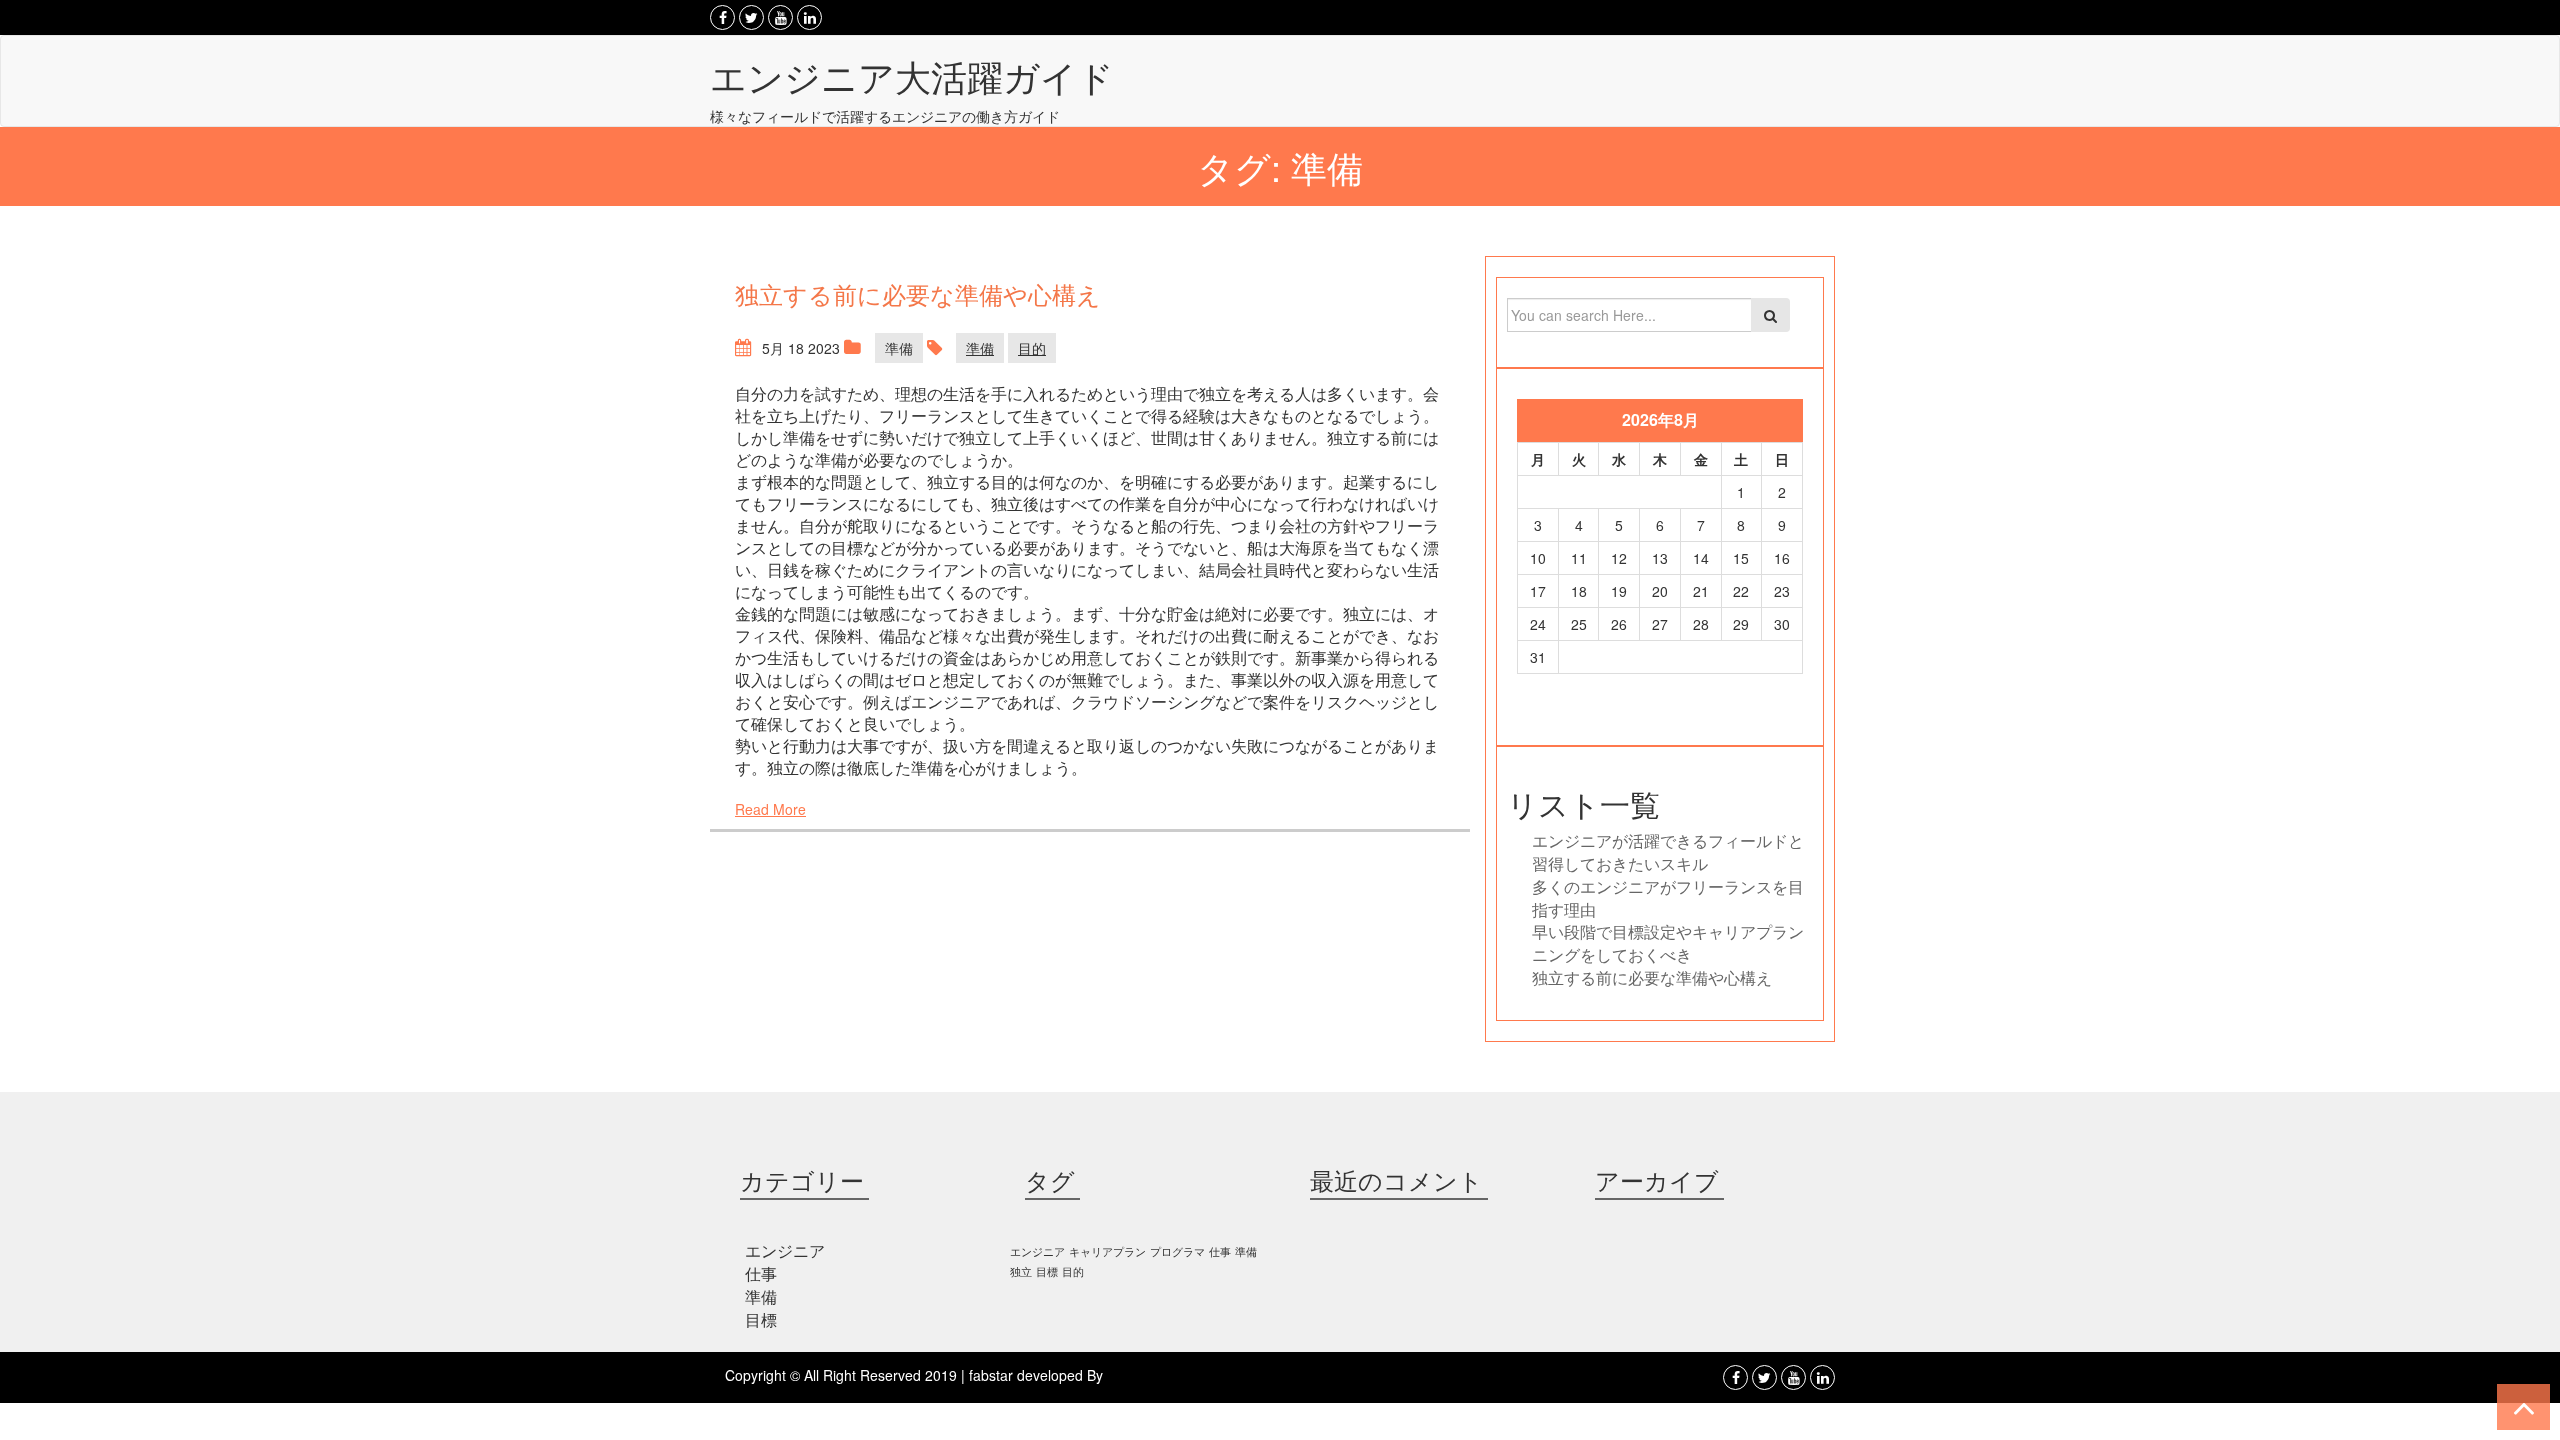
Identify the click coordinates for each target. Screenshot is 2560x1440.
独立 (1021, 1271)
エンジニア (785, 1250)
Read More (770, 809)
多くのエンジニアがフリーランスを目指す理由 (1668, 898)
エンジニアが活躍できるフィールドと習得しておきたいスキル (1668, 852)
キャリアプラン (1107, 1251)
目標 (761, 1319)
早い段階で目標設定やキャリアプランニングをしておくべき (1668, 943)
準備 (899, 348)
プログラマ (1177, 1251)
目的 (1032, 348)
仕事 (761, 1273)
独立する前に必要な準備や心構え (1652, 977)
